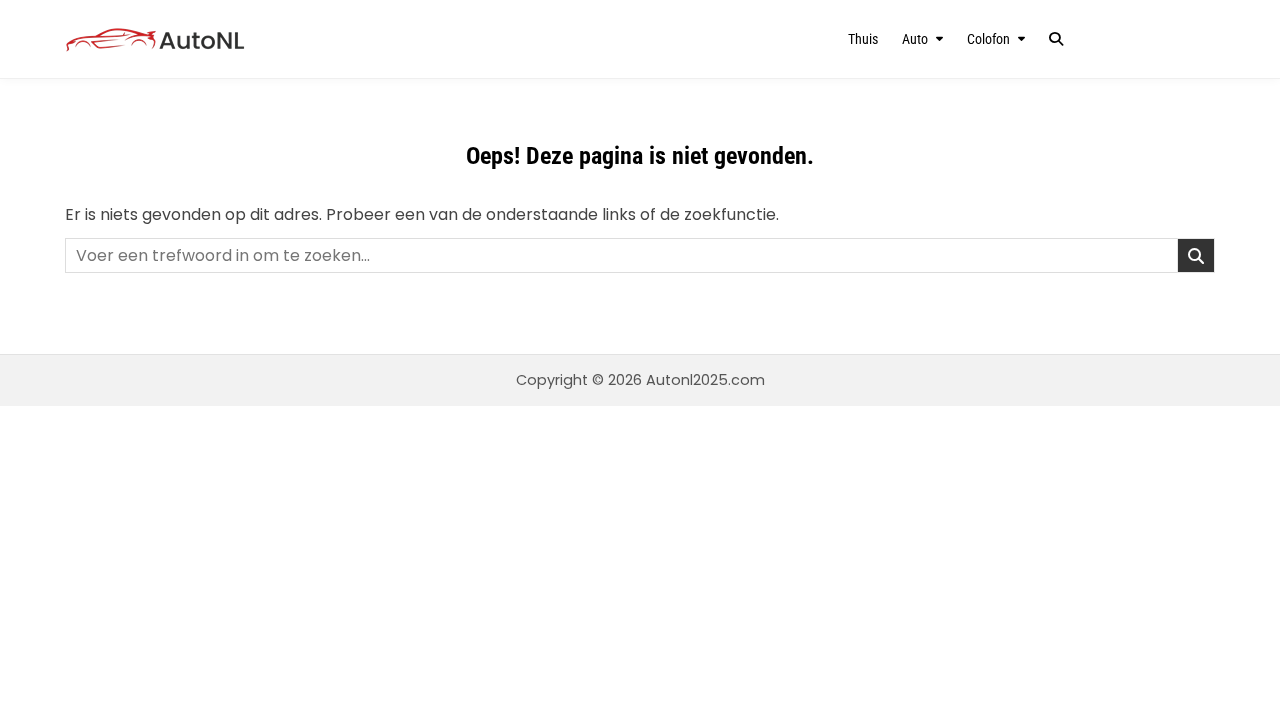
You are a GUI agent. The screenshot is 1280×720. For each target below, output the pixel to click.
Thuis (863, 39)
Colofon (988, 39)
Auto (915, 39)
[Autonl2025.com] (237, 39)
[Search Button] (1056, 39)
